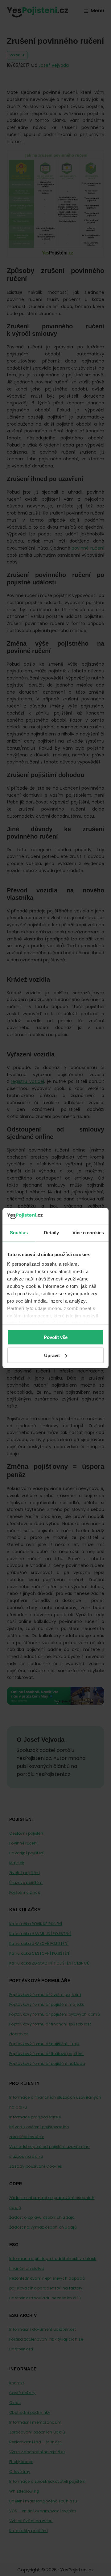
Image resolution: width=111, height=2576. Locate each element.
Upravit (52, 1355)
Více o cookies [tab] (88, 1233)
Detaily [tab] (51, 1233)
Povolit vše (56, 1337)
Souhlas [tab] (19, 1233)
